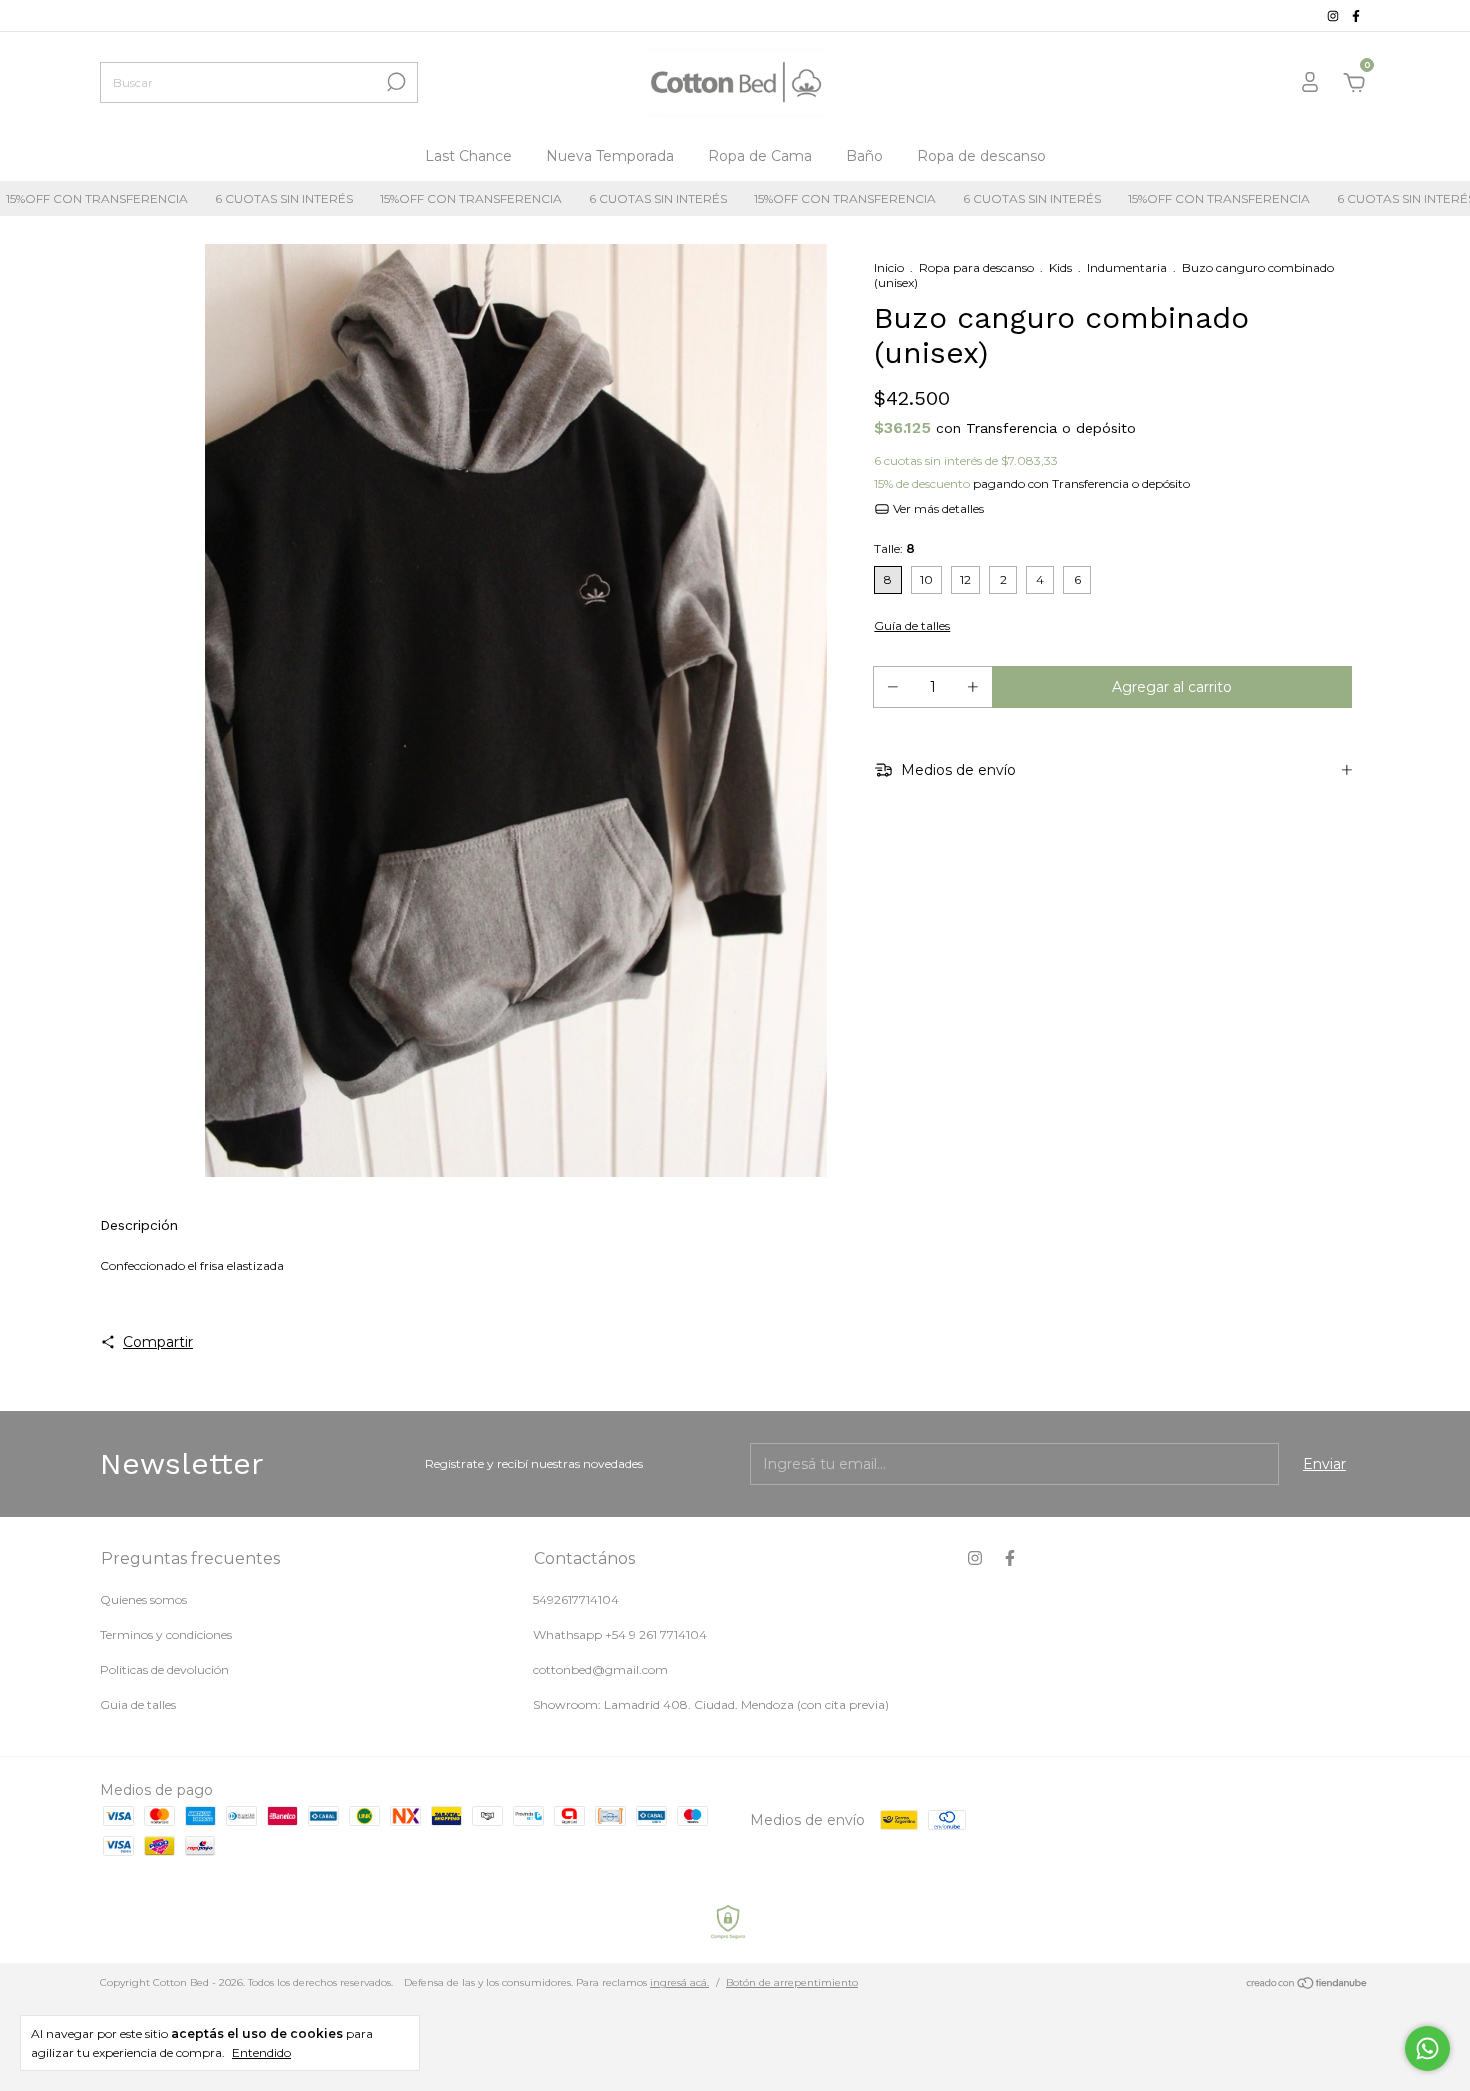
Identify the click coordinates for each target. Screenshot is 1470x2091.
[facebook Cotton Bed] (1356, 15)
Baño (864, 156)
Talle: (894, 548)
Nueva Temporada (610, 156)
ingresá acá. (679, 1982)
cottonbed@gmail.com (600, 1669)
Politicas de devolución (164, 1669)
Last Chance (468, 156)
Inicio (889, 267)
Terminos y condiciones (166, 1634)
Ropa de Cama (760, 156)
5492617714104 (576, 1599)
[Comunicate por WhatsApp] (1427, 2048)
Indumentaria (1127, 267)
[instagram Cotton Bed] (1334, 15)
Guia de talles (138, 1704)
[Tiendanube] (1307, 1985)
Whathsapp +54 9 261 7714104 (620, 1634)
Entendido (261, 2052)
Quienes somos (143, 1599)
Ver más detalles (937, 508)
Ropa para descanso (976, 267)
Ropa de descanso (981, 156)
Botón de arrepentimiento (792, 1982)
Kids (1060, 267)
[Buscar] (394, 82)
